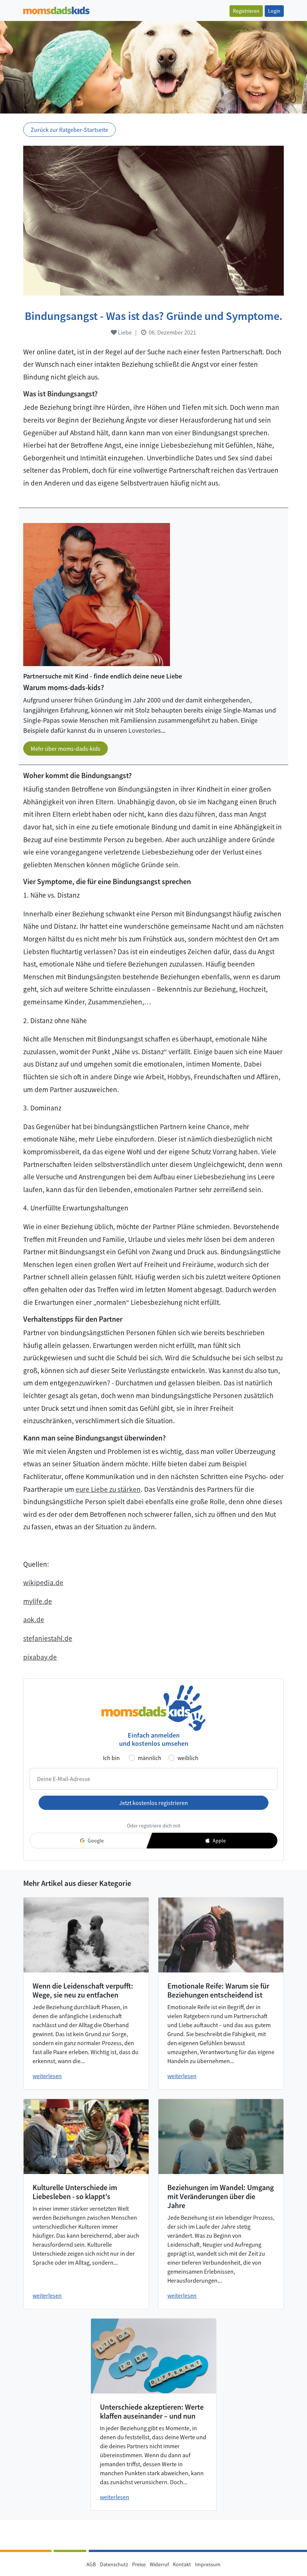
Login (274, 11)
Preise (139, 2564)
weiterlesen (47, 2076)
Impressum (208, 2564)
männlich (150, 1758)
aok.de (34, 1620)
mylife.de (38, 1601)
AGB (91, 2564)
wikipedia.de (43, 1582)
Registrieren (246, 11)
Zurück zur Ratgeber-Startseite (69, 130)
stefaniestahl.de (48, 1638)
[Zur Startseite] (56, 10)
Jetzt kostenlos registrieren (153, 1803)
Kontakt (182, 2564)
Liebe (124, 332)
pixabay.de (40, 1657)
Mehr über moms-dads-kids (66, 749)
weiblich (188, 1758)
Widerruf (159, 2564)
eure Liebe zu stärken (108, 1489)
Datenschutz (114, 2564)
